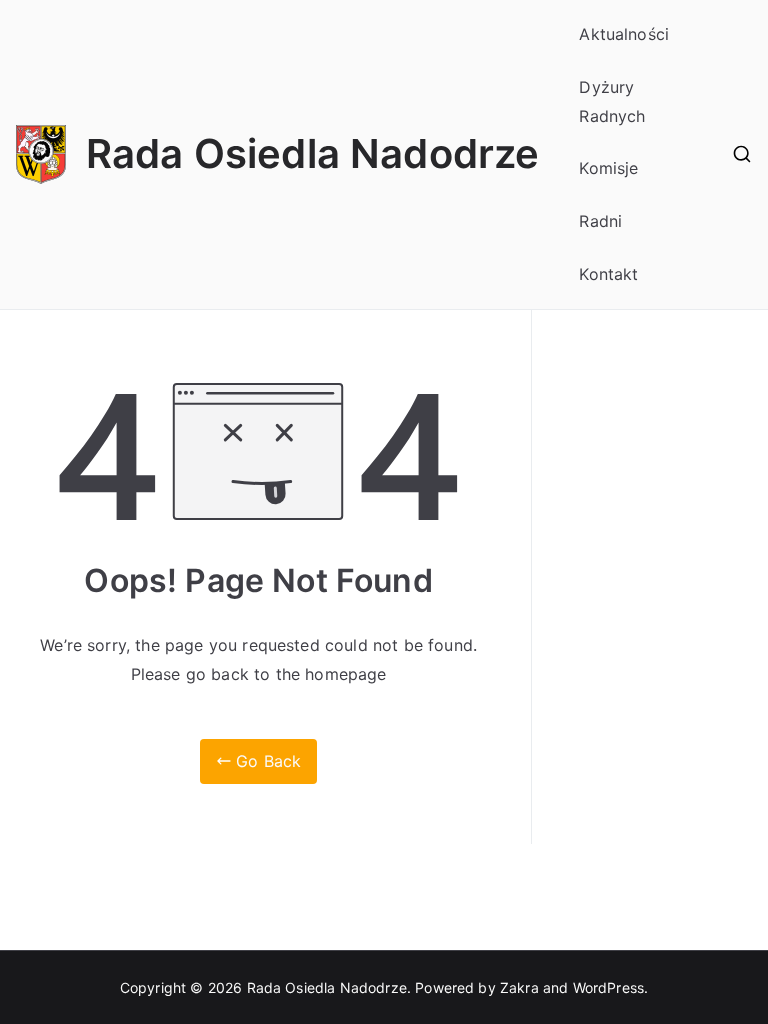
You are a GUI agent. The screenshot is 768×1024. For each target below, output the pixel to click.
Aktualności (624, 34)
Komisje (608, 168)
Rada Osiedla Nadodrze (312, 153)
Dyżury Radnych (612, 101)
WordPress (608, 987)
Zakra (519, 987)
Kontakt (608, 274)
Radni (600, 221)
